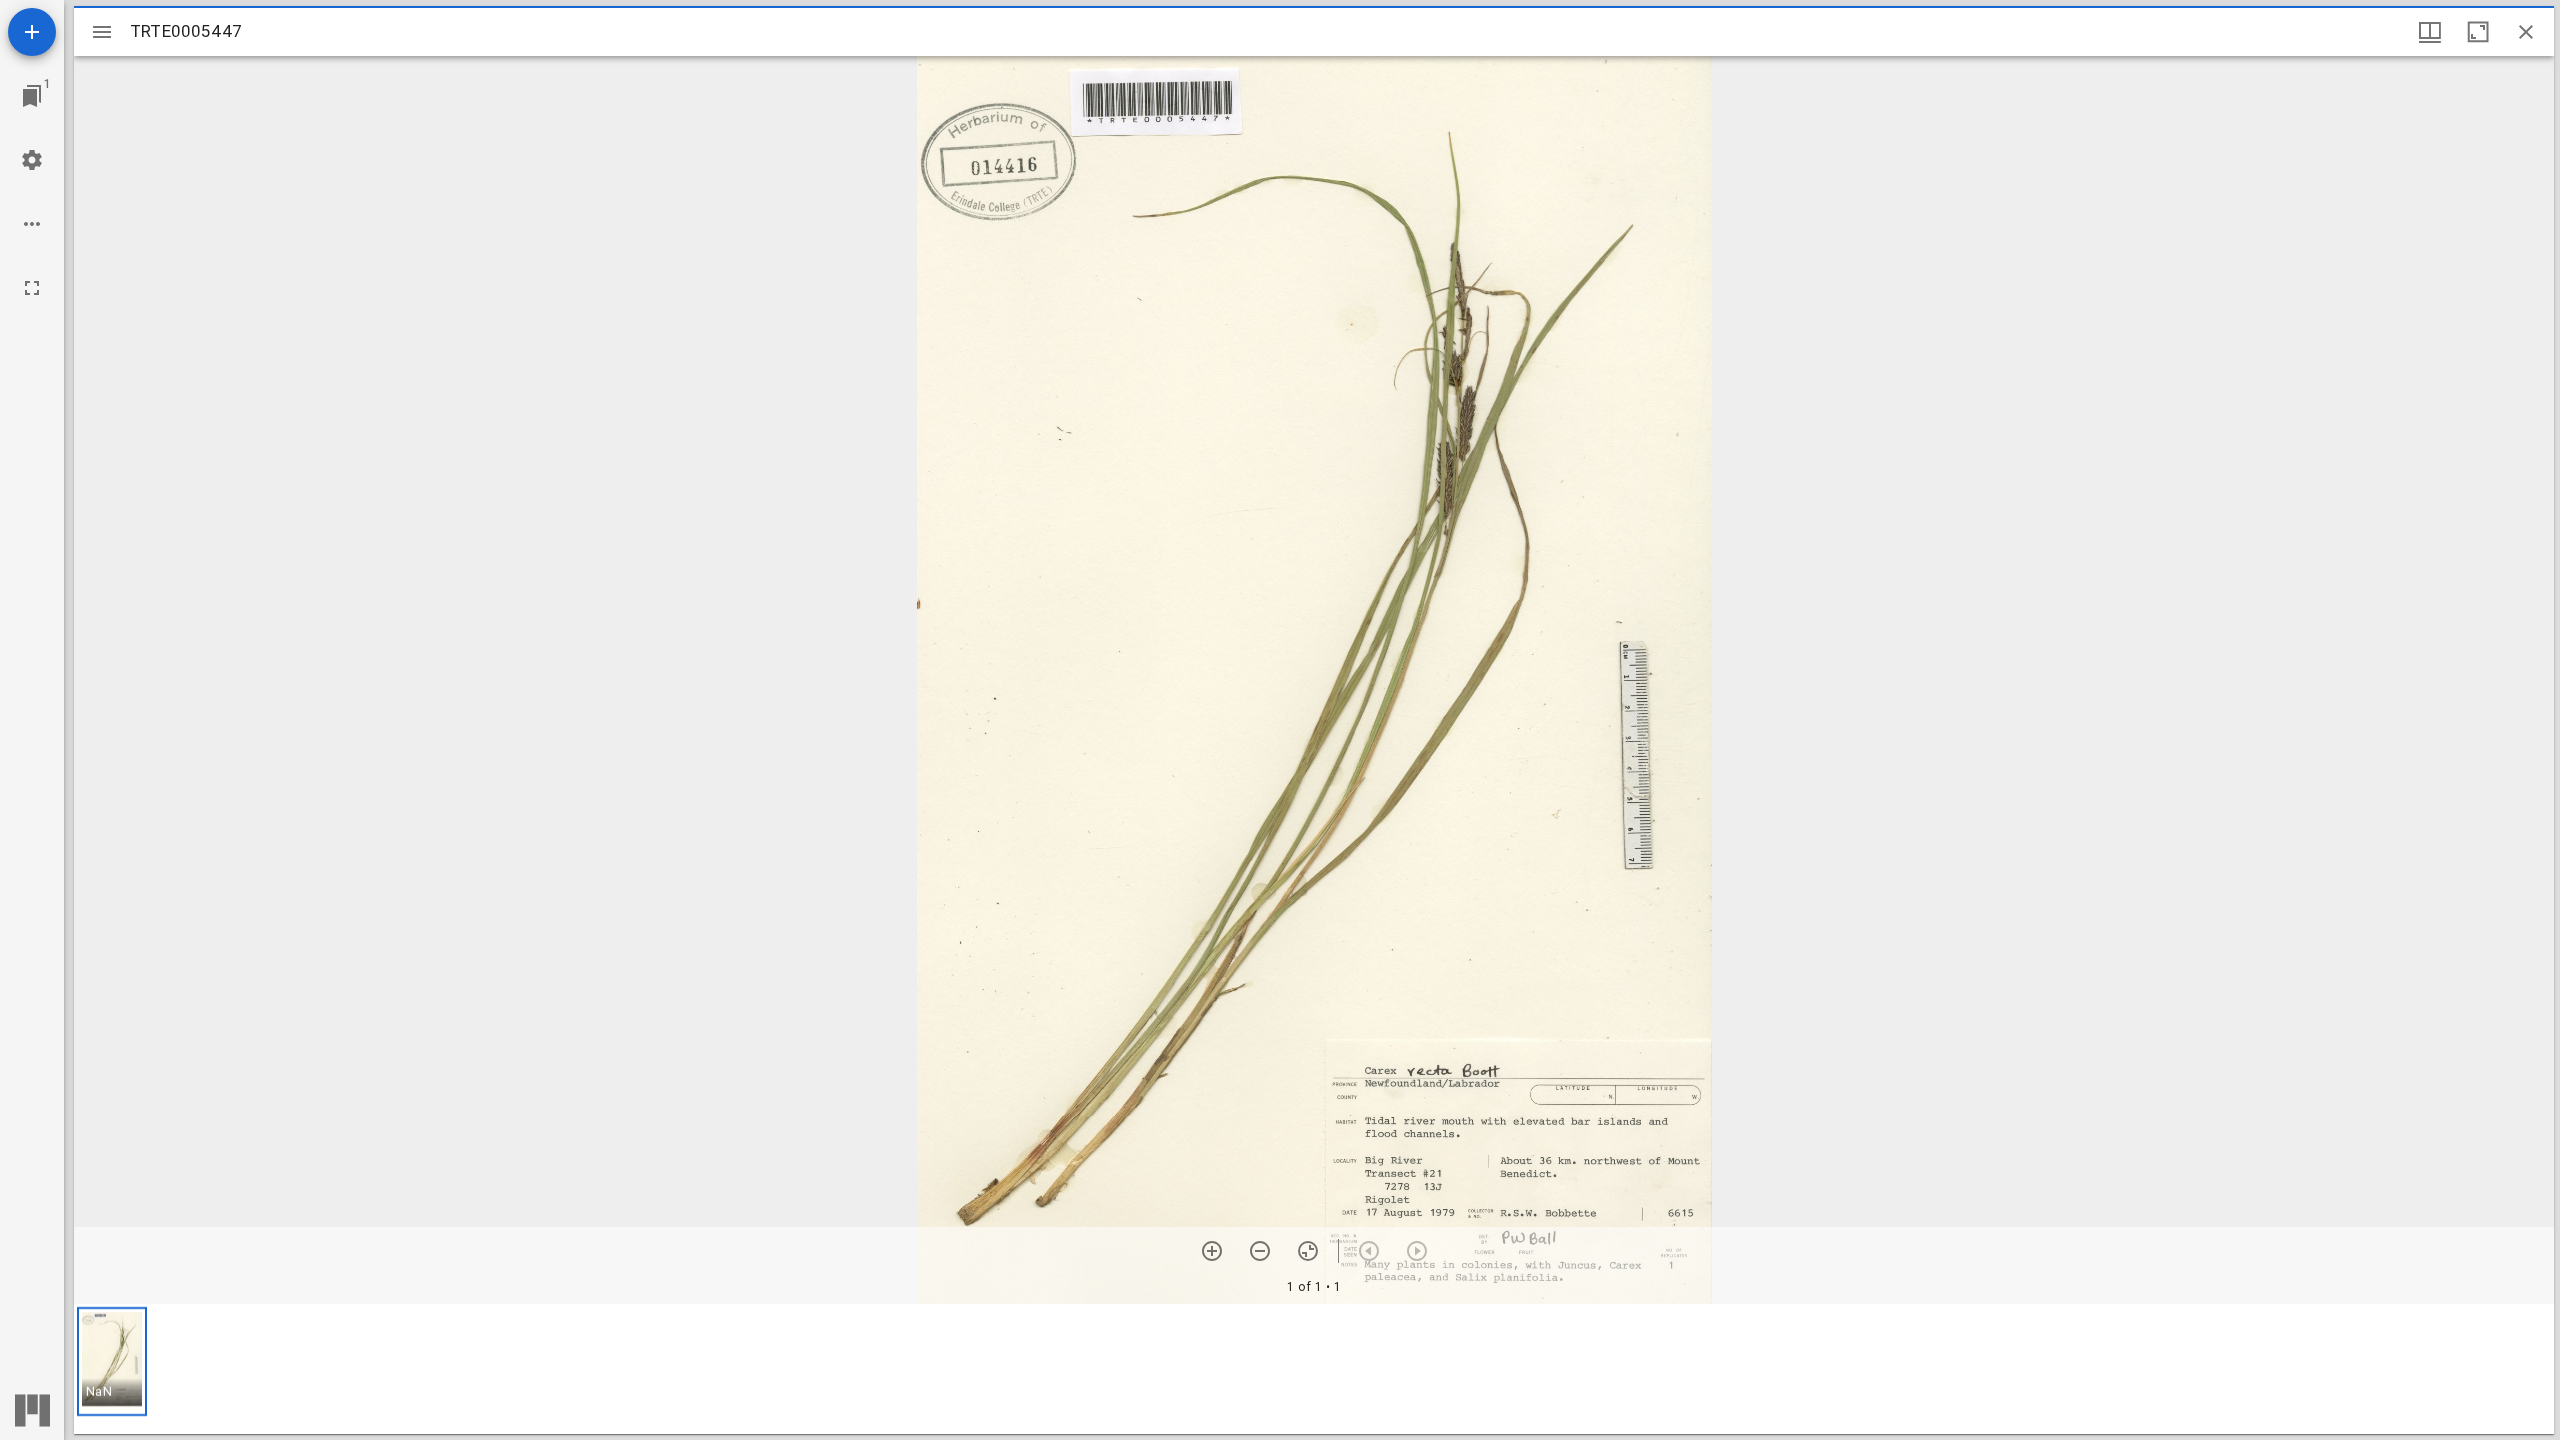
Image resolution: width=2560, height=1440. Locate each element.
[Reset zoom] (1308, 1251)
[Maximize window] (2478, 32)
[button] (112, 1361)
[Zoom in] (1212, 1251)
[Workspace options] (32, 224)
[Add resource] (32, 32)
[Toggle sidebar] (102, 32)
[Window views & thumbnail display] (2430, 32)
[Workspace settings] (32, 160)
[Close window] (2526, 32)
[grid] (1314, 1369)
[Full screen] (32, 288)
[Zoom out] (1260, 1251)
